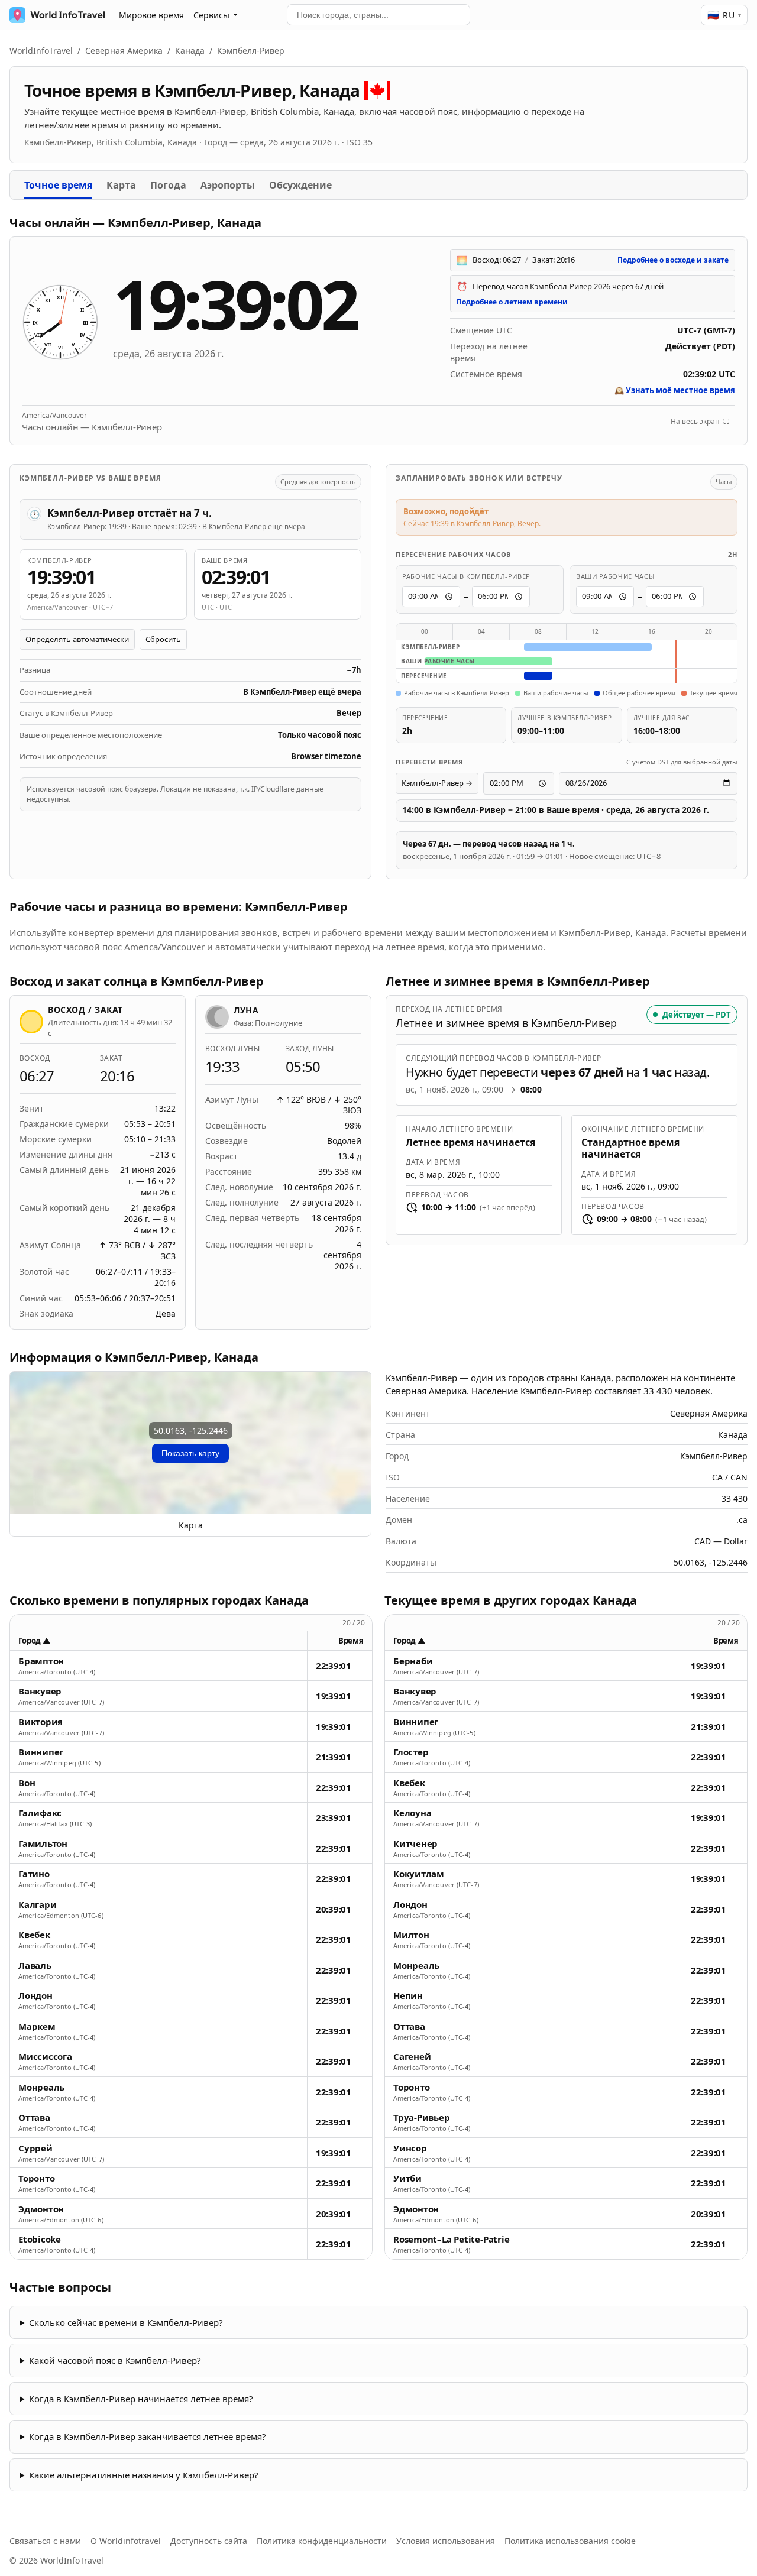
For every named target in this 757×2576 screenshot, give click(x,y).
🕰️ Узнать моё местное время (675, 390)
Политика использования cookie (570, 2541)
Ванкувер (40, 1691)
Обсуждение (300, 185)
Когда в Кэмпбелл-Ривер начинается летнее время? (141, 2399)
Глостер (411, 1752)
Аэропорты (228, 185)
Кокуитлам (419, 1874)
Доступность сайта (209, 2541)
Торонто (36, 2178)
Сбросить (163, 639)
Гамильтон (43, 1844)
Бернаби (413, 1661)
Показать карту (190, 1453)
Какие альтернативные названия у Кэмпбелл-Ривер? (144, 2475)
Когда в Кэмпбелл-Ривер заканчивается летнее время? (148, 2436)
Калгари (37, 1905)
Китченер (415, 1844)
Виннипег (41, 1752)
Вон (27, 1783)
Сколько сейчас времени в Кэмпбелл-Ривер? (126, 2322)
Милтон (411, 1935)
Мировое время (151, 15)
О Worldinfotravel (126, 2541)
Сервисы (211, 15)
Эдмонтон (41, 2209)
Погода (168, 185)
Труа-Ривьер (422, 2117)
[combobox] (378, 15)
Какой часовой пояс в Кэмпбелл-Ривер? (115, 2360)
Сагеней (412, 2057)
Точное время (58, 185)
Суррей (35, 2148)
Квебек (34, 1935)
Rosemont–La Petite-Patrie (451, 2239)
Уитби (407, 2178)
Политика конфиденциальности (322, 2541)
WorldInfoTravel (41, 51)
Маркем (37, 2026)
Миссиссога (45, 2057)
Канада (190, 51)
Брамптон (41, 1661)
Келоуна (412, 1813)
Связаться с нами (45, 2541)
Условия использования (446, 2541)
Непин (408, 1996)
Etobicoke (40, 2239)
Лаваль (35, 1966)
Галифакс (40, 1813)
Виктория (41, 1722)
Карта (121, 185)
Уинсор (410, 2148)
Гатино (34, 1874)
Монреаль (41, 2087)
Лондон (35, 1996)
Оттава (34, 2117)
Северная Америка (124, 51)
